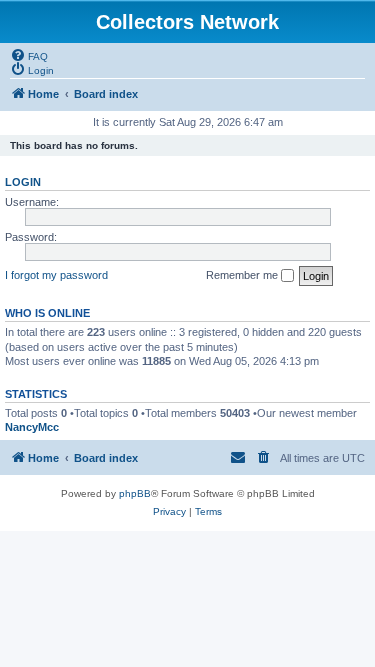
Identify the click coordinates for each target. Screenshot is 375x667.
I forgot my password (56, 275)
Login (23, 182)
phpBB (135, 493)
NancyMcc (32, 427)
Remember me (243, 275)
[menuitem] (29, 55)
